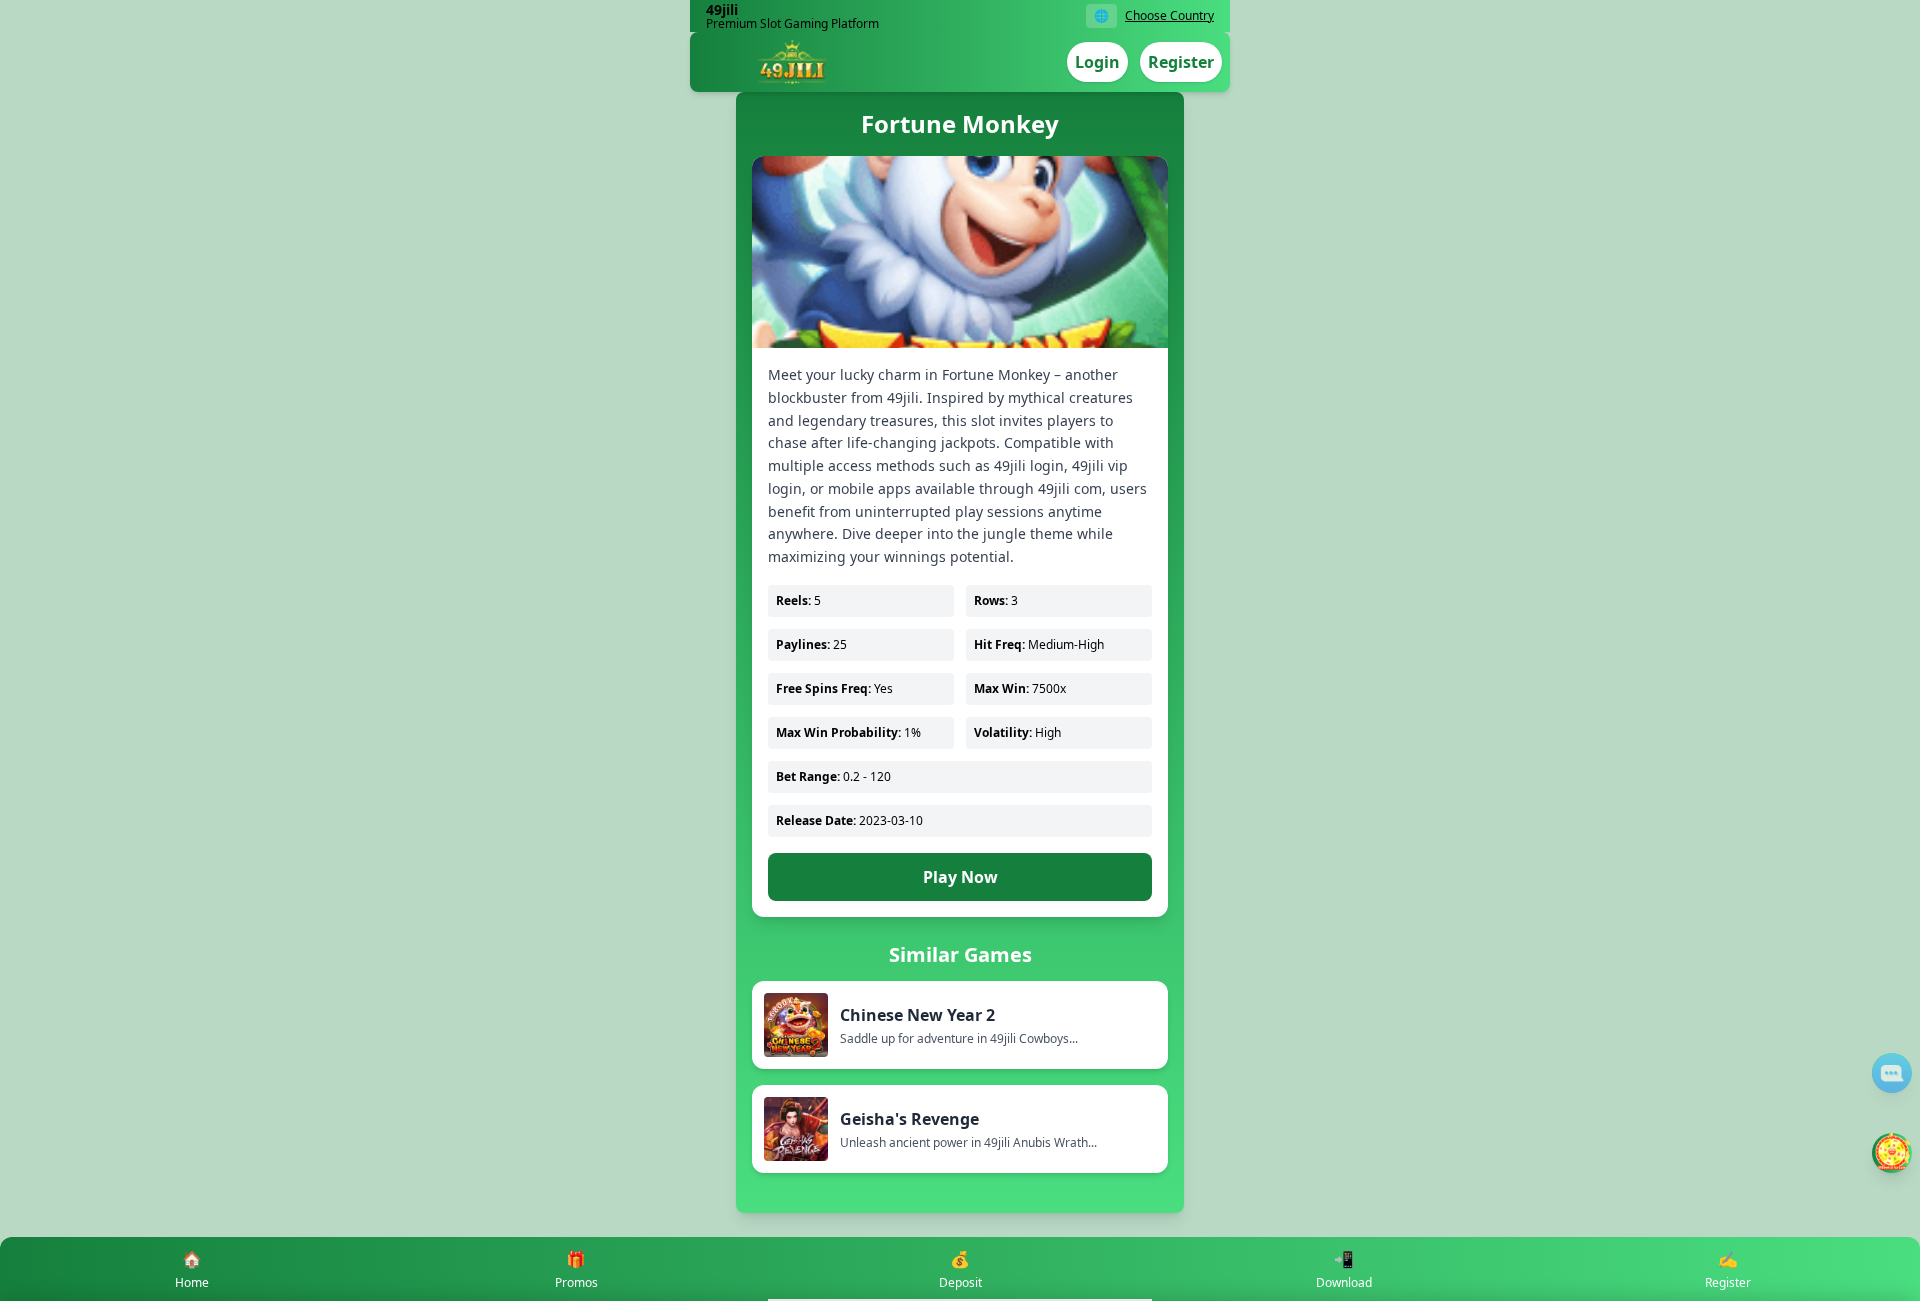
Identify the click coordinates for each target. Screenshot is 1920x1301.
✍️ (1728, 1269)
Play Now (960, 877)
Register (1181, 62)
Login (1097, 62)
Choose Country (1169, 16)
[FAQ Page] (1892, 1073)
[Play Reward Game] (1892, 1153)
